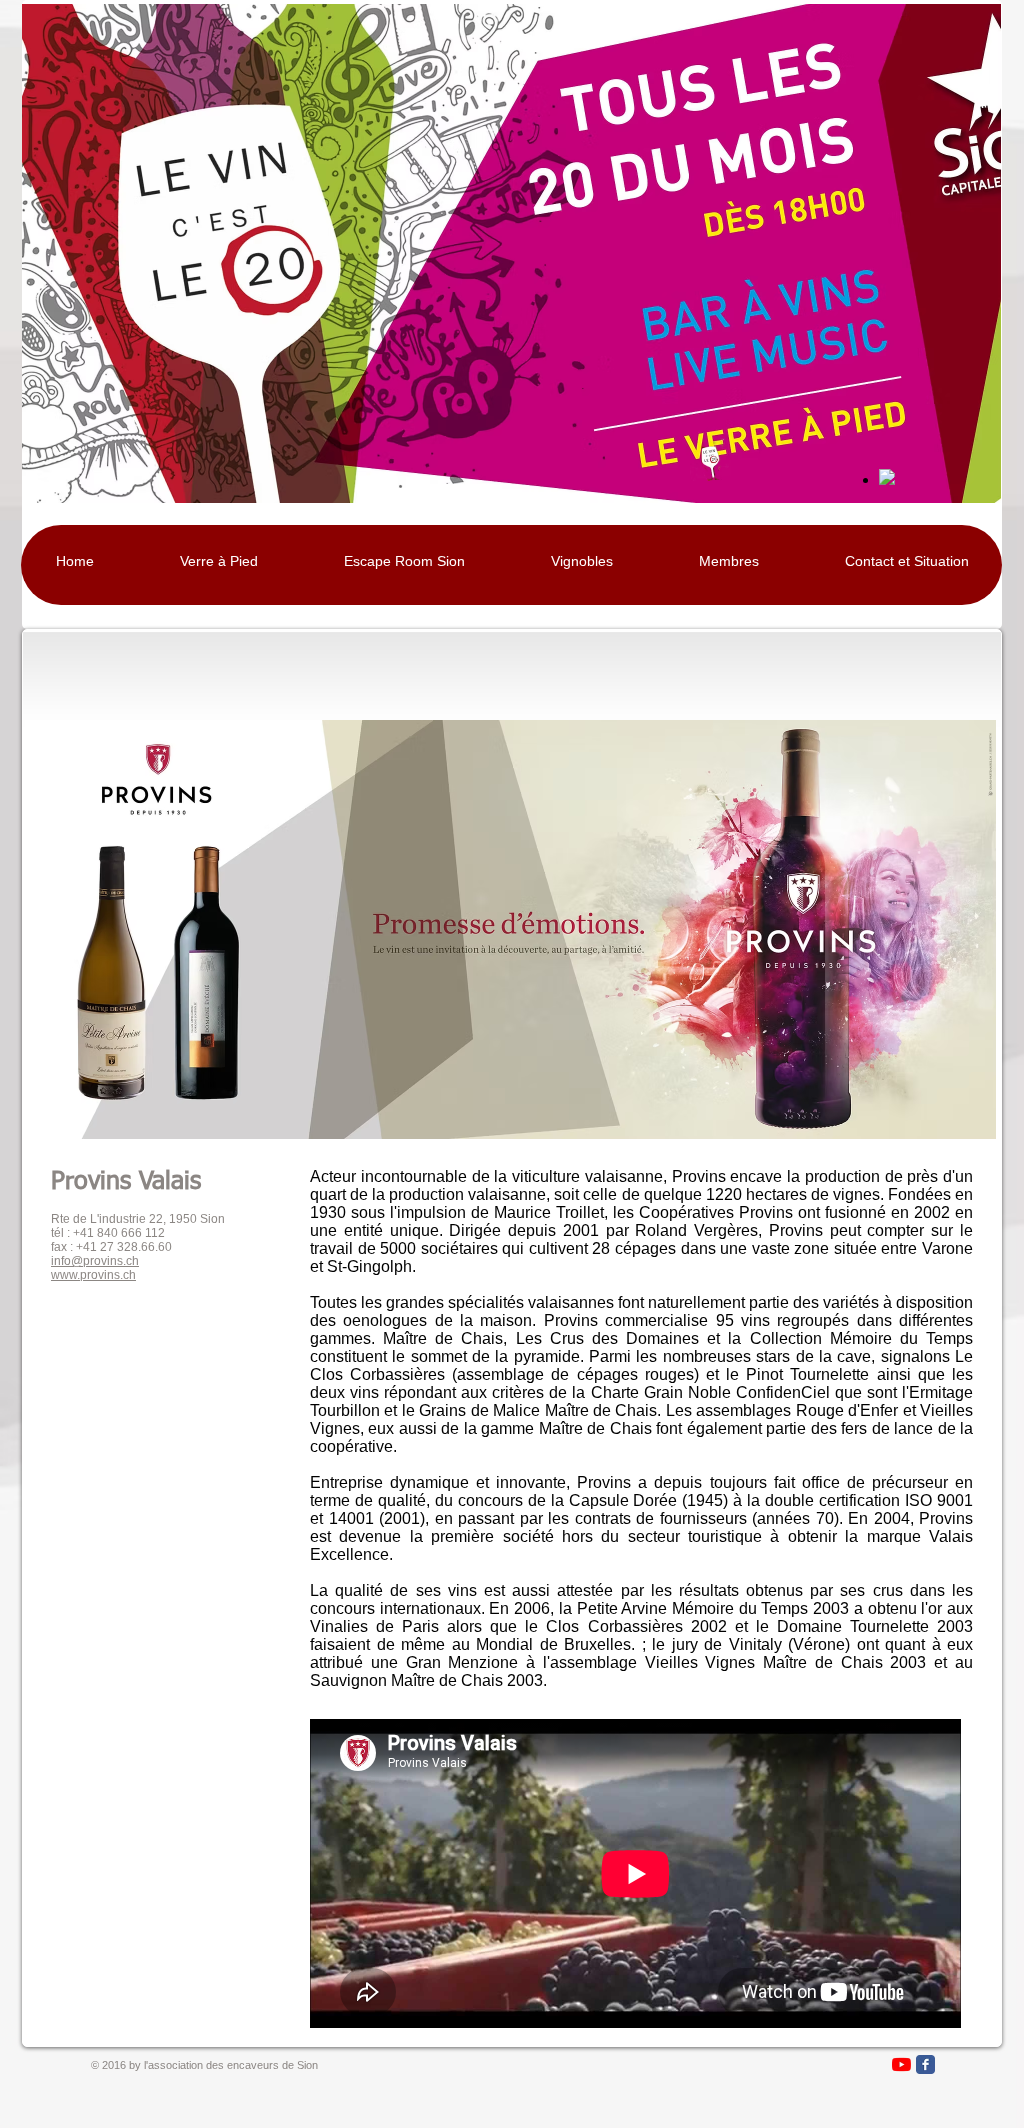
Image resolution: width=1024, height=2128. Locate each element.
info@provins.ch (95, 1261)
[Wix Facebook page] (925, 2064)
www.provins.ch (93, 1275)
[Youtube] (901, 2064)
